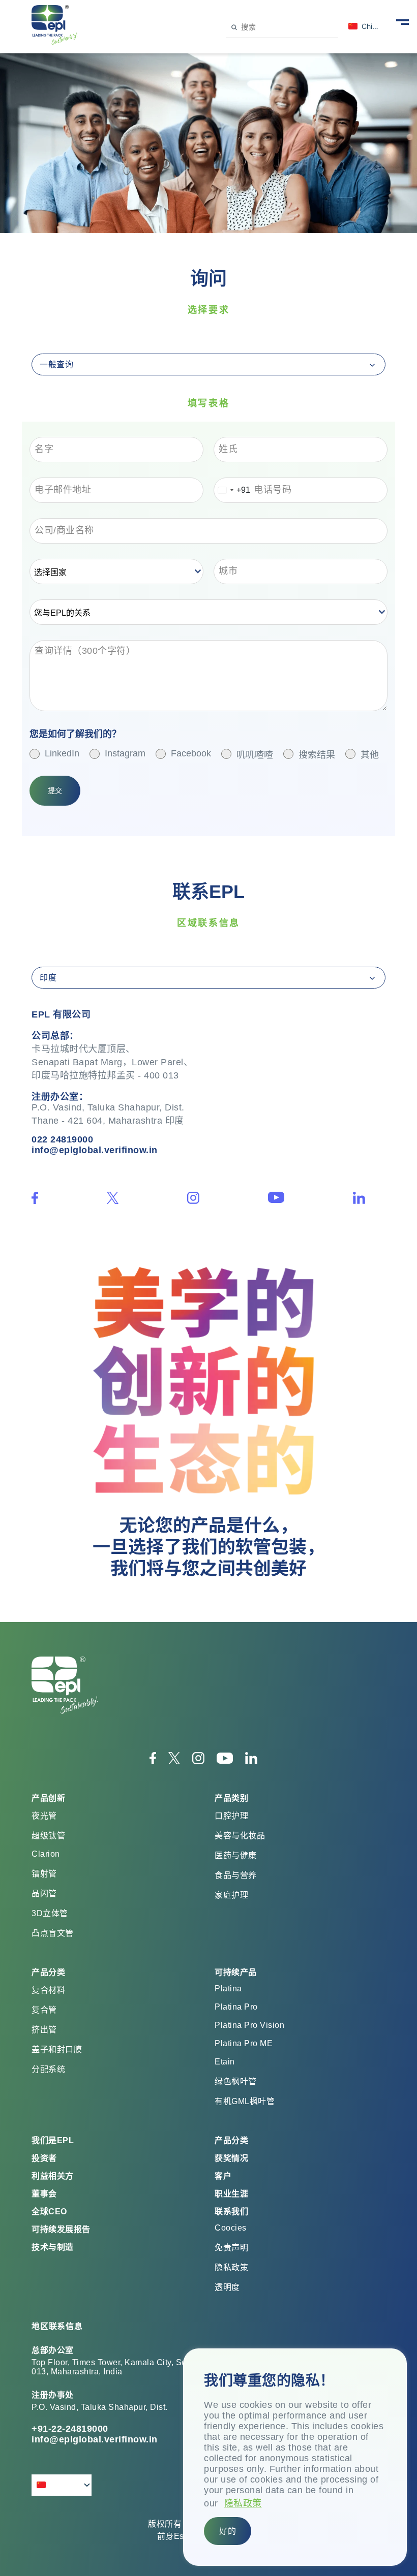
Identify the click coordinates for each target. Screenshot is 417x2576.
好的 (228, 2531)
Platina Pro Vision (249, 2025)
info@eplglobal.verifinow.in (95, 1150)
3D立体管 (50, 1913)
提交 (55, 790)
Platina (228, 1989)
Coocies (231, 2228)
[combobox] (232, 490)
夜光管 (44, 1816)
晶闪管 (44, 1894)
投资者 (44, 2158)
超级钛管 (48, 1836)
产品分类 (231, 2140)
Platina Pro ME (244, 2043)
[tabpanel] (208, 629)
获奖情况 (231, 2158)
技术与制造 (53, 2247)
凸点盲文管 (53, 1933)
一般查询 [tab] (56, 364)
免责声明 (231, 2248)
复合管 (44, 2010)
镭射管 (44, 1874)
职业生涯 (231, 2194)
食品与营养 (236, 1875)
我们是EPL (53, 2140)
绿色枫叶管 (236, 2081)
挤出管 (44, 2030)
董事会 (44, 2194)
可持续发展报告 (61, 2229)
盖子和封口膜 (57, 2049)
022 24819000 (62, 1139)
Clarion (46, 1854)
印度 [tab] (48, 978)
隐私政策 (243, 2503)
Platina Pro (236, 2007)
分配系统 (48, 2069)
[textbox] (111, 571)
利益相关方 (53, 2176)
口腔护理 (231, 1816)
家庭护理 (231, 1895)
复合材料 (48, 1990)
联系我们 (231, 2212)
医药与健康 (236, 1855)
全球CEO (49, 2212)
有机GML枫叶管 (245, 2101)
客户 (223, 2176)
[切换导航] (403, 21)
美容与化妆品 (240, 1836)
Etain (225, 2062)
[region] (295, 2457)
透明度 (227, 2287)
